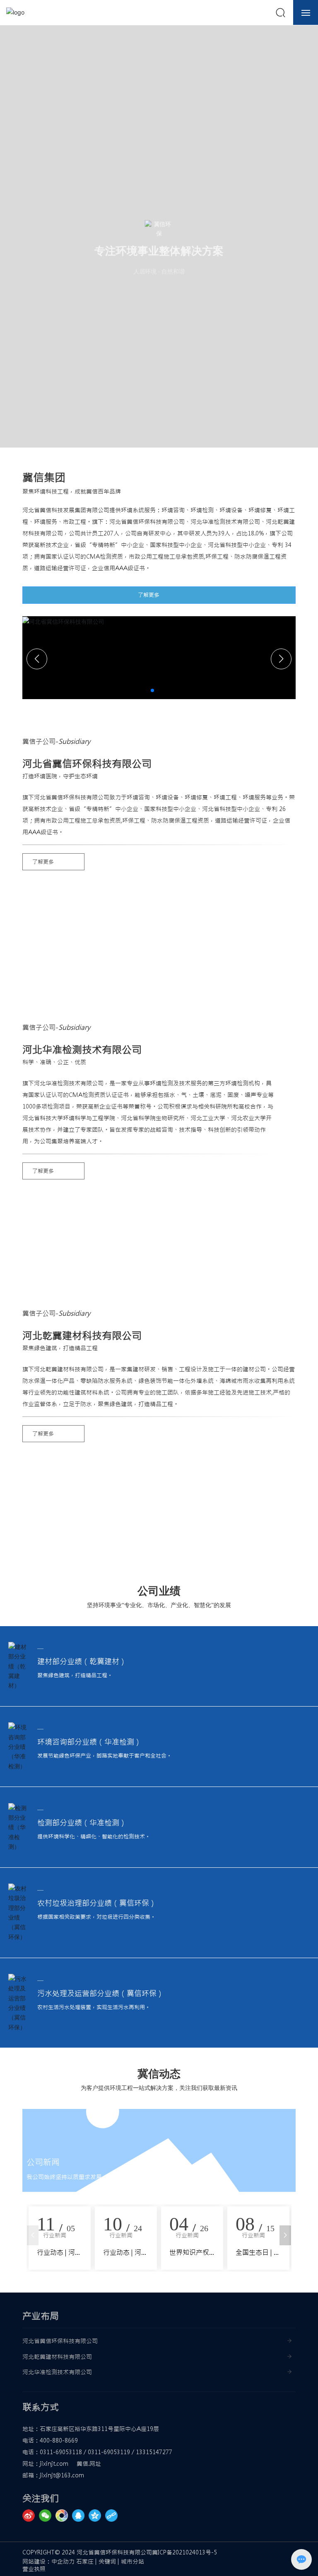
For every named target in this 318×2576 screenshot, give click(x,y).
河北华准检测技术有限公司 (57, 2372)
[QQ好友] (80, 2515)
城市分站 (132, 2561)
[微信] (47, 2515)
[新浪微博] (31, 2515)
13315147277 (154, 2452)
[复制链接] (113, 2515)
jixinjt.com (54, 2464)
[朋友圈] (64, 2515)
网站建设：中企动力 (48, 2561)
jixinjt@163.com (62, 2475)
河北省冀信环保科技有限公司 (60, 2341)
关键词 (107, 2561)
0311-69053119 (109, 2452)
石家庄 (85, 2561)
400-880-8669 (59, 2440)
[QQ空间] (97, 2515)
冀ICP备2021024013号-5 (184, 2552)
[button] (152, 690)
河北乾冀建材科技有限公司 (57, 2357)
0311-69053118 (61, 2452)
